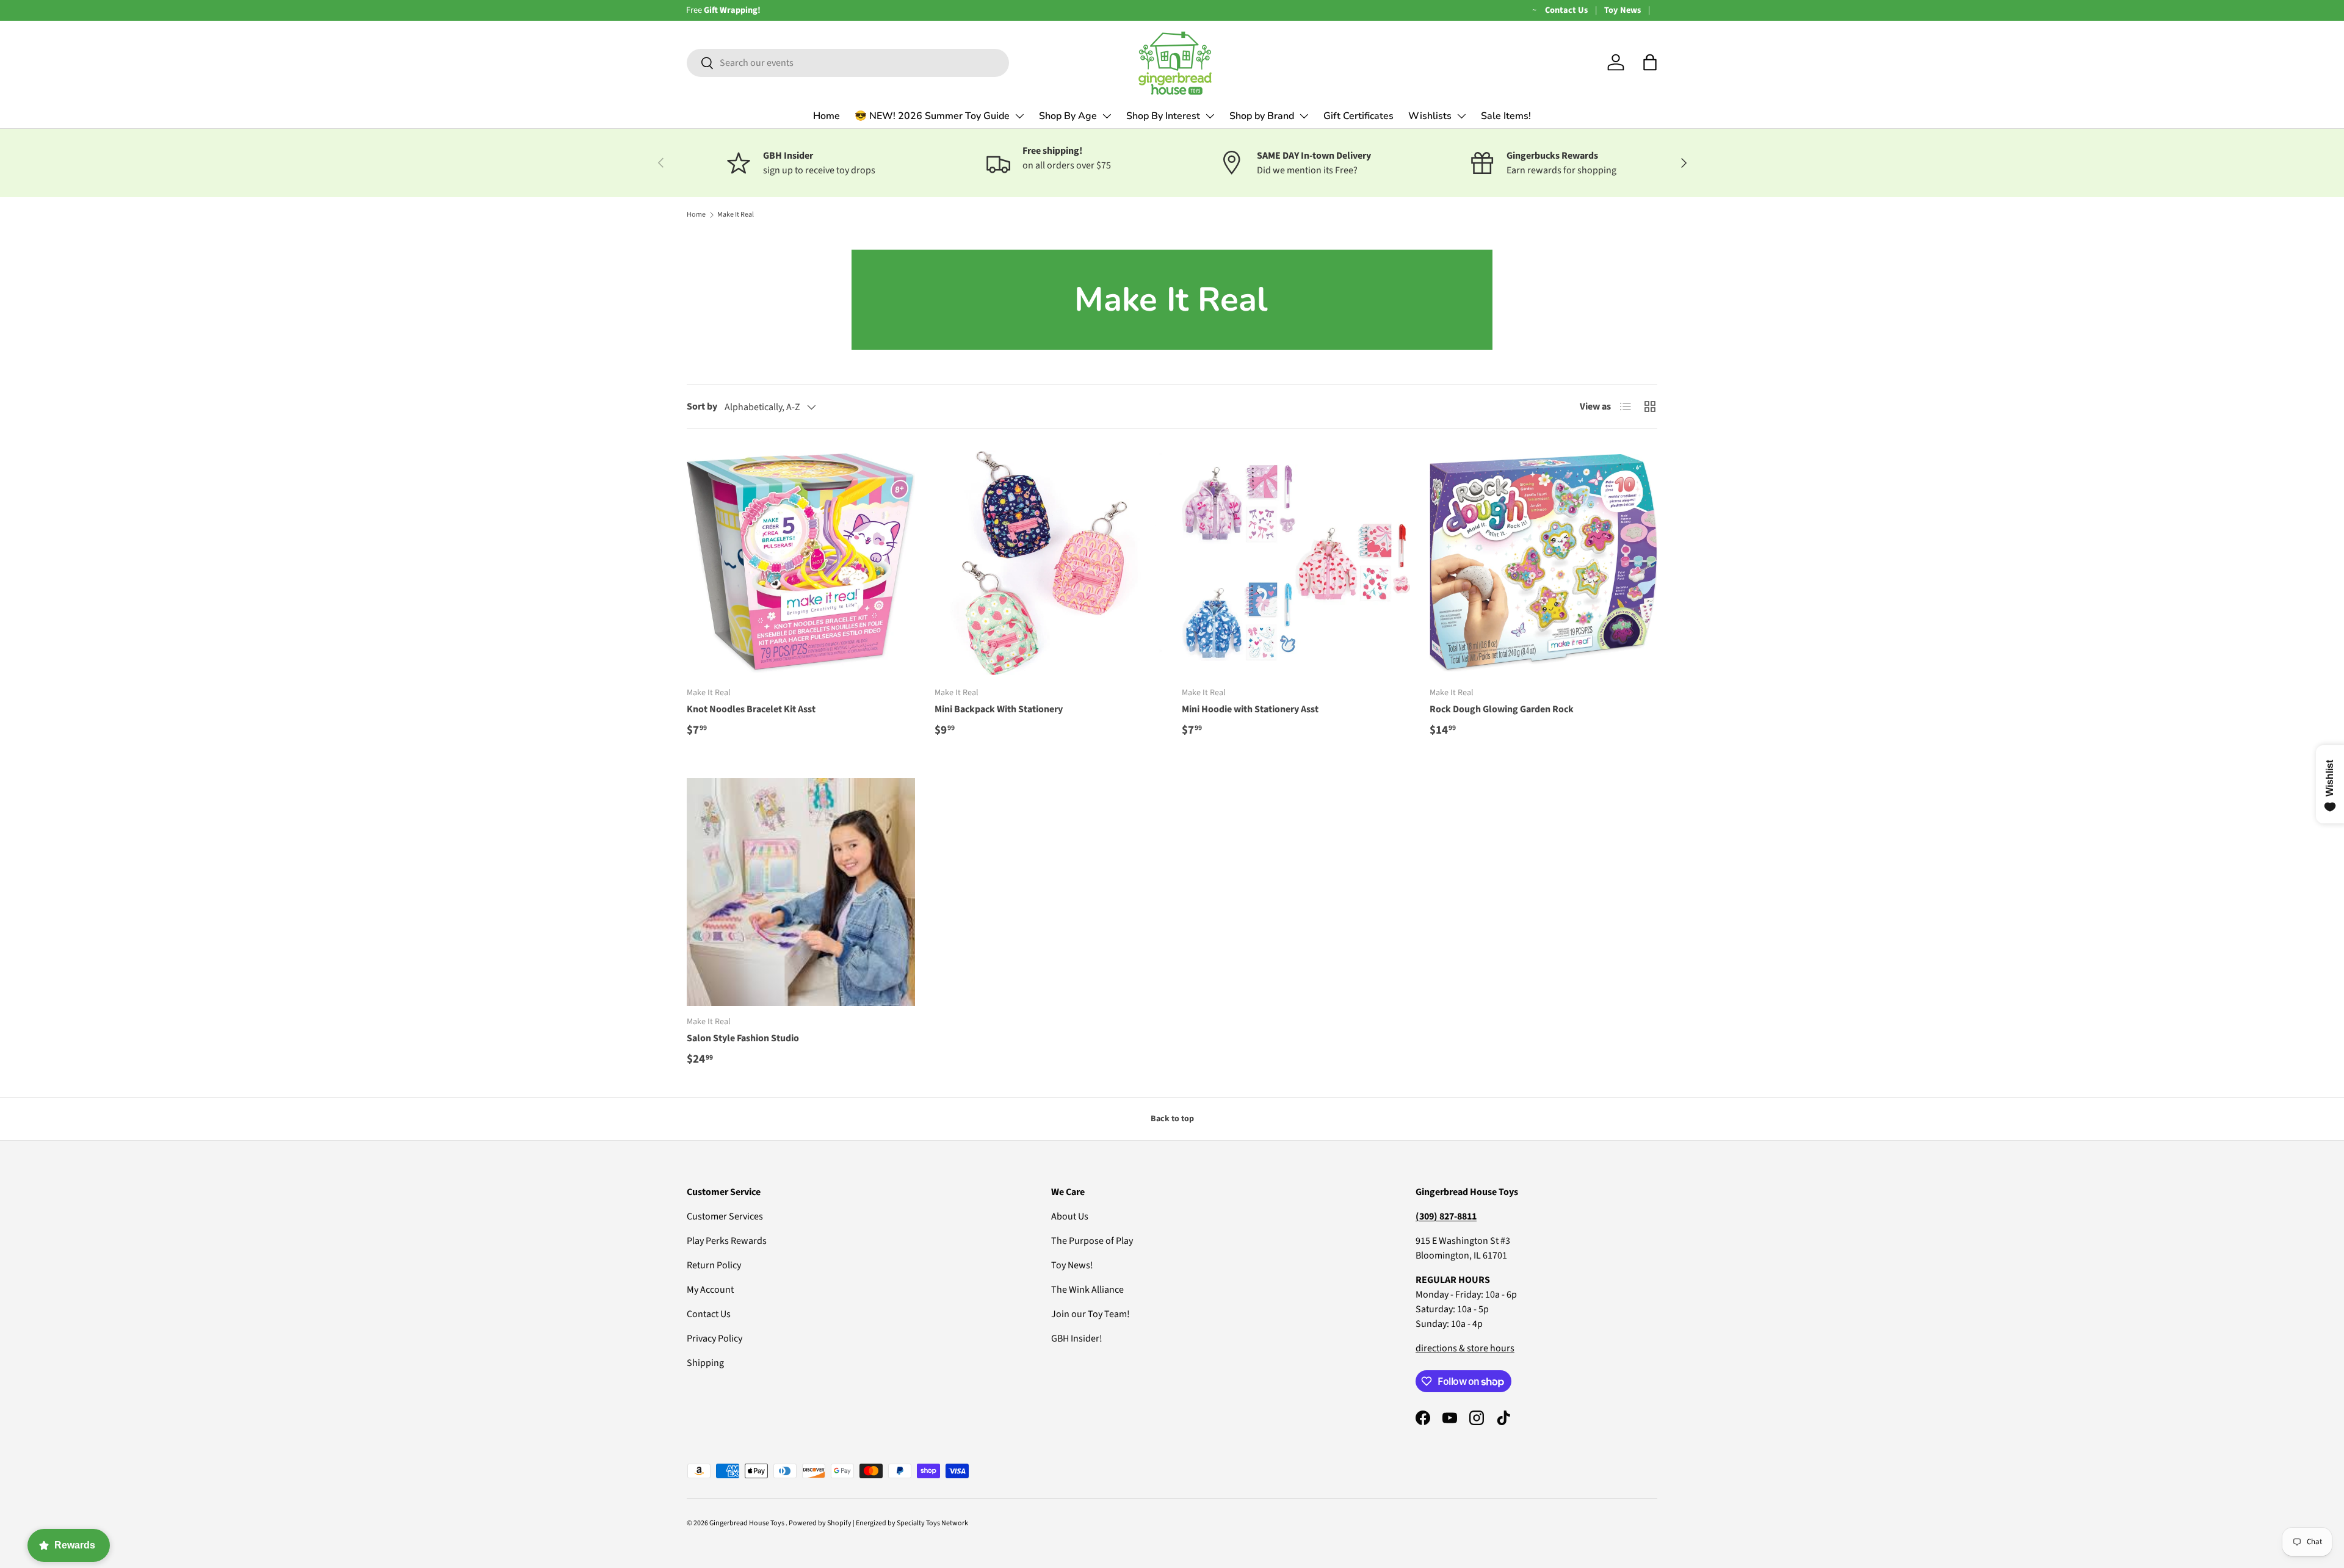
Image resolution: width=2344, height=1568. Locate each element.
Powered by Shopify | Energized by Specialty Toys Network (878, 1523)
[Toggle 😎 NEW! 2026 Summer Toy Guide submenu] (1019, 116)
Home (827, 116)
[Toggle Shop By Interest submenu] (1210, 116)
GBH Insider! (1077, 1339)
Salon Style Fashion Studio (743, 1038)
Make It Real (736, 215)
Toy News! (1072, 1265)
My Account (710, 1290)
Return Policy (714, 1265)
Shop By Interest (1163, 116)
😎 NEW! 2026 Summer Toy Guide (932, 116)
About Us (1070, 1216)
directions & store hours (1465, 1348)
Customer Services (725, 1216)
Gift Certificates (1358, 116)
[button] (1650, 62)
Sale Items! (1506, 116)
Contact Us (1566, 10)
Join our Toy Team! (1091, 1314)
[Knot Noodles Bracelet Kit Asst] (801, 563)
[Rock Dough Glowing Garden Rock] (1544, 563)
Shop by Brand (1262, 116)
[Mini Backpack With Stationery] (1049, 563)
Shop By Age (1068, 116)
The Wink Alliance (1087, 1290)
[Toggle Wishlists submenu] (1461, 116)
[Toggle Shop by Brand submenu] (1304, 116)
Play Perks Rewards (727, 1241)
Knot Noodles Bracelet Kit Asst (751, 709)
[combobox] (848, 63)
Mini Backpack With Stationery (999, 709)
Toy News (1622, 10)
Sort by (702, 406)
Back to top (1172, 1119)
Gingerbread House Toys (747, 1523)
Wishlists (1430, 116)
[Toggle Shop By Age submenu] (1107, 116)
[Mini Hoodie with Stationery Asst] (1296, 563)
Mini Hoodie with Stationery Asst (1250, 709)
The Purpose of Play (1092, 1241)
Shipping (705, 1363)
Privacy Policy (714, 1339)
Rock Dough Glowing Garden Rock (1502, 709)
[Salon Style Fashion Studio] (801, 892)
